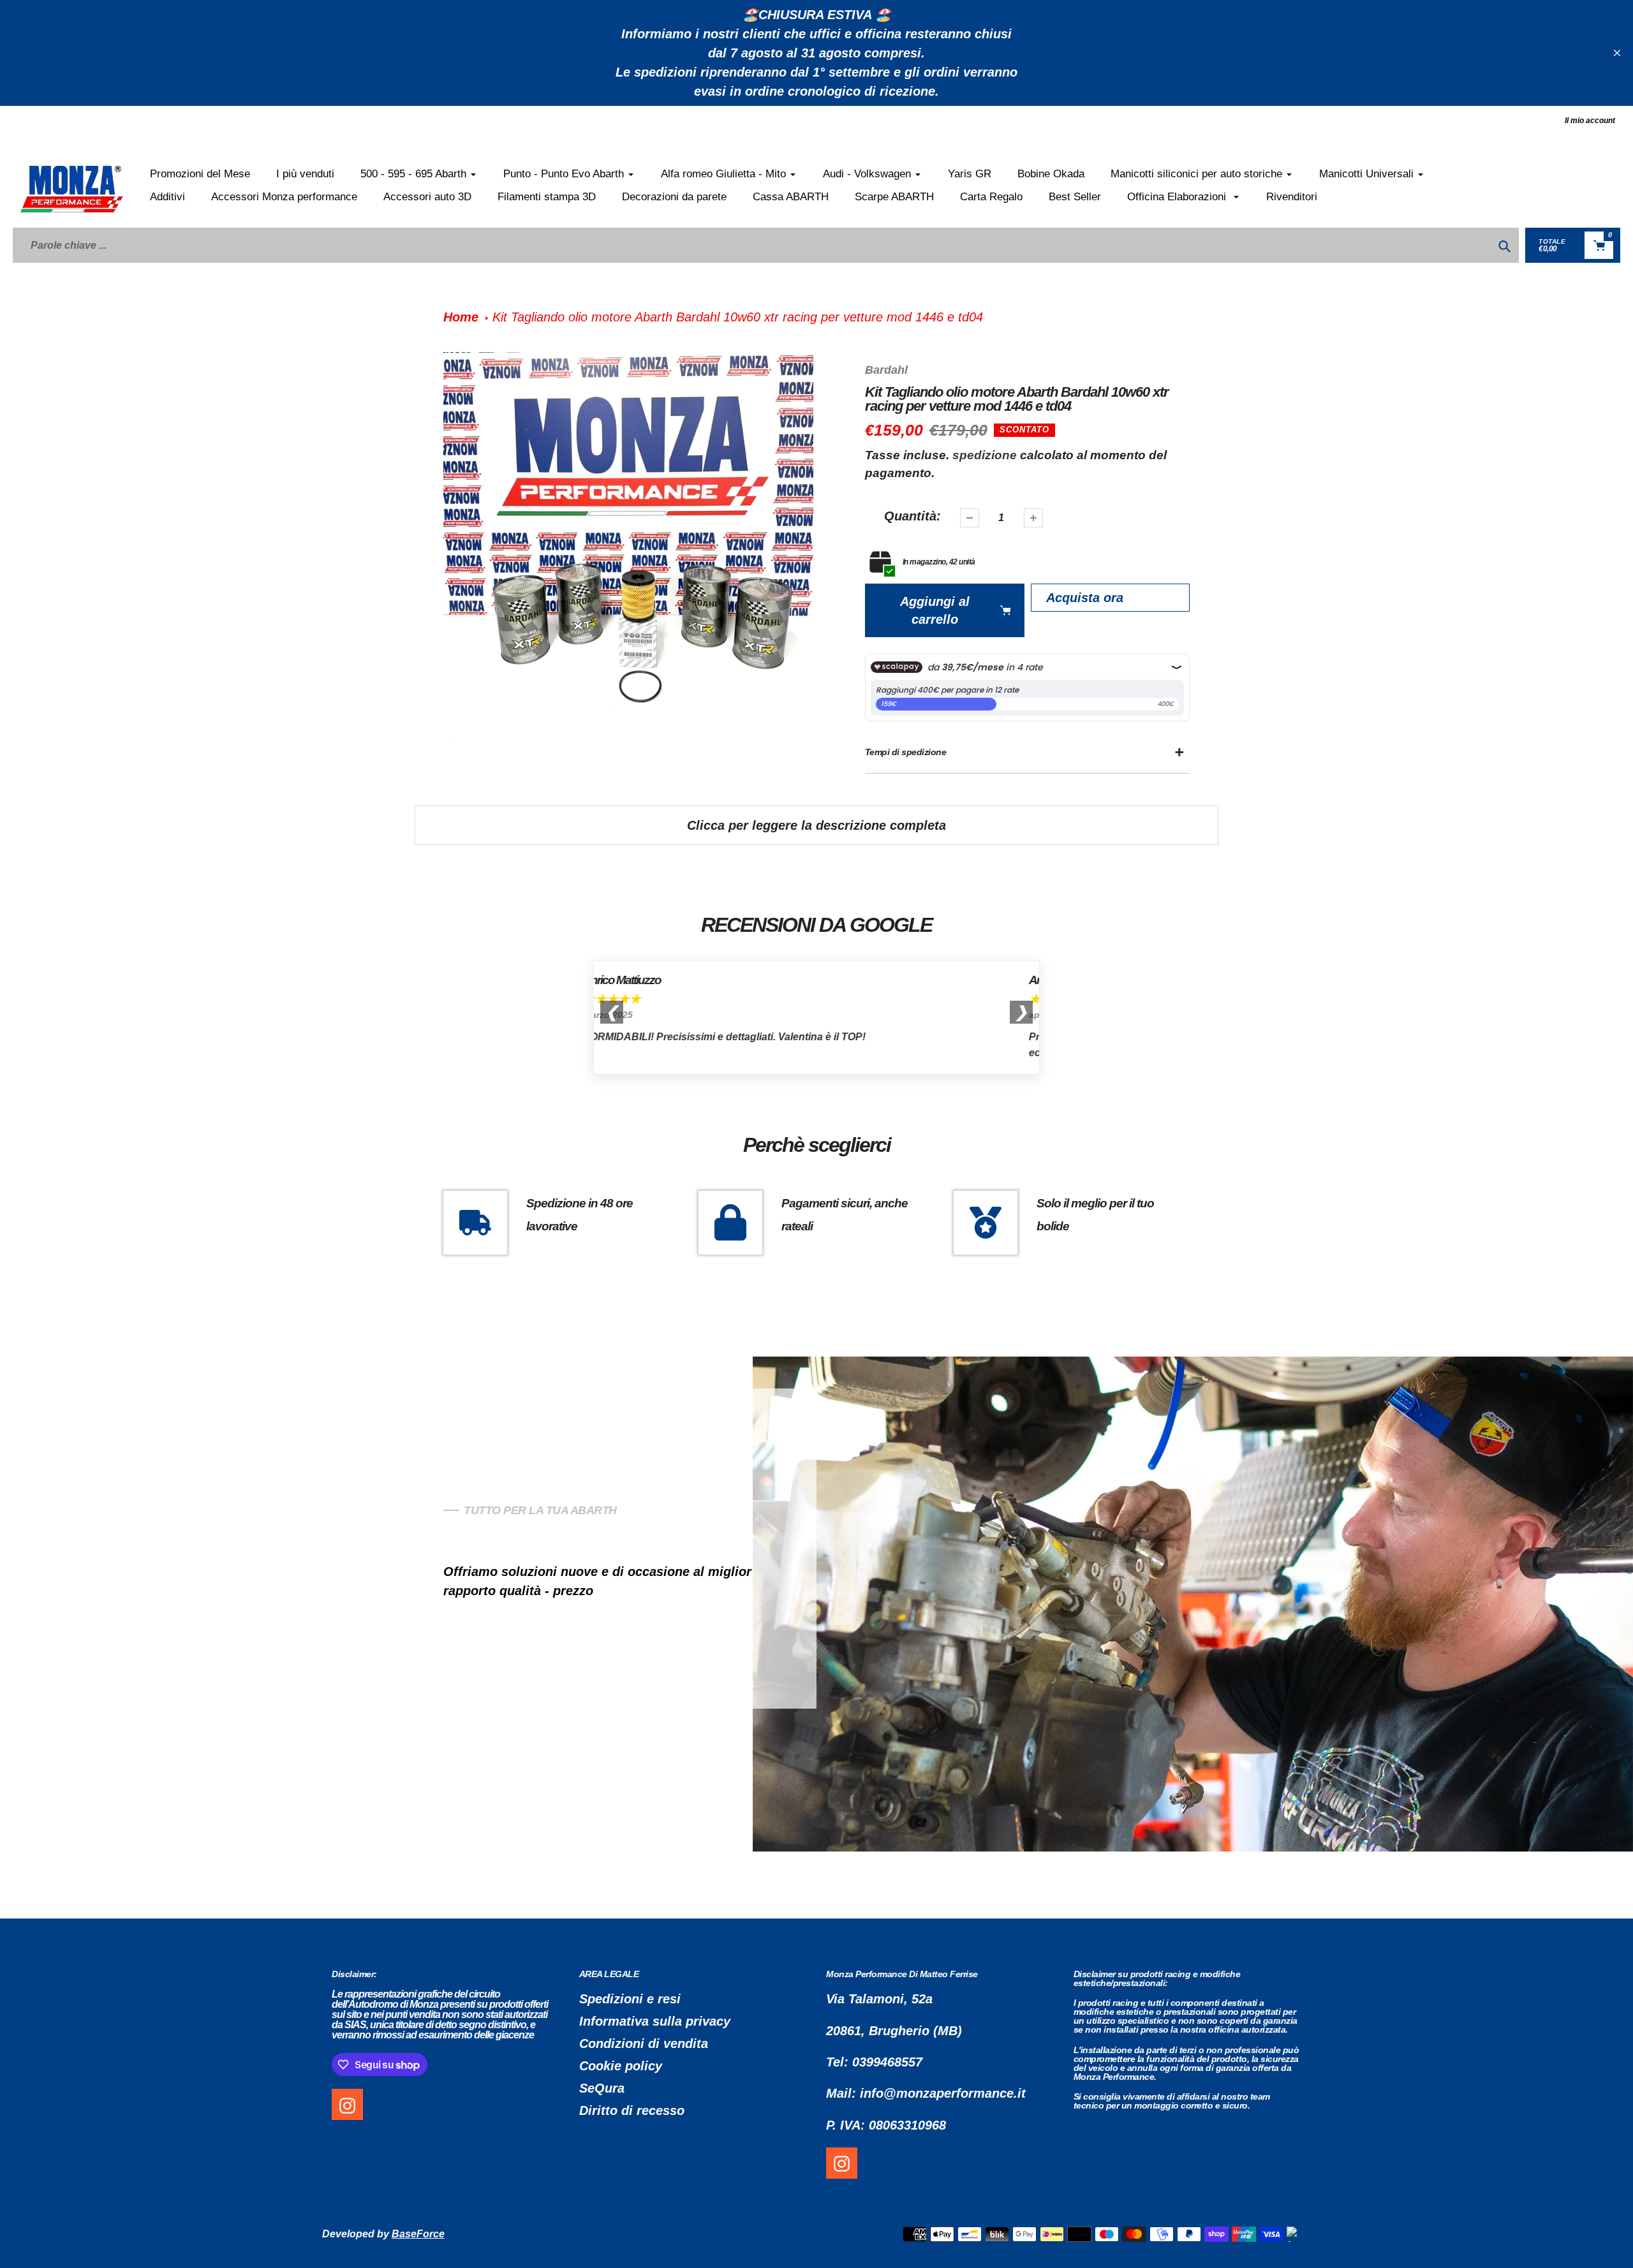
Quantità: (913, 516)
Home (461, 317)
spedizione (986, 455)
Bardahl (886, 370)
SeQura (602, 2088)
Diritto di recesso (632, 2110)
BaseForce (418, 2234)
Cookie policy (621, 2066)
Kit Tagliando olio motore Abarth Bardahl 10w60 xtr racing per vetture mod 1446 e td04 (738, 317)
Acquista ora (1085, 598)
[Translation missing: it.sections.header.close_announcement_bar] (1617, 53)
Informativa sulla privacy (655, 2021)
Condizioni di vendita (644, 2043)
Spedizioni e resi (630, 1999)
